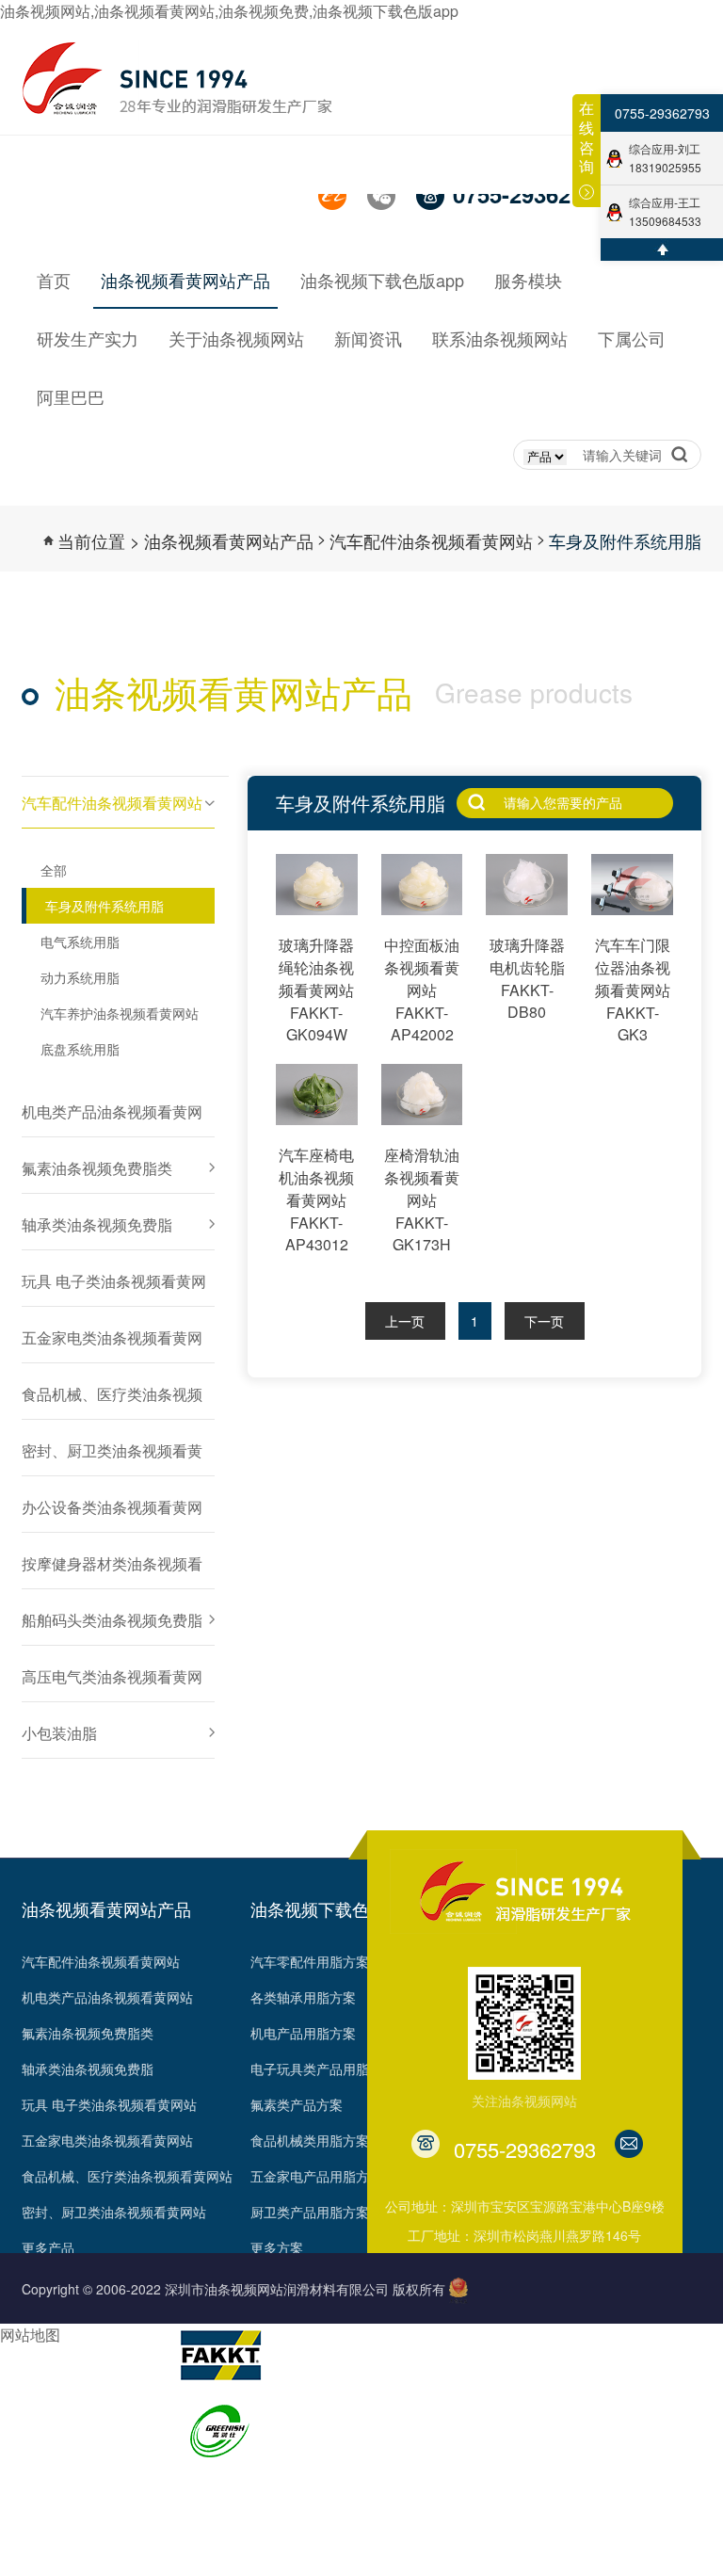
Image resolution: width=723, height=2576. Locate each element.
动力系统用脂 (80, 977)
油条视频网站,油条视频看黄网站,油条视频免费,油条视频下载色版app (229, 11)
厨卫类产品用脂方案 (310, 2212)
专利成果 (48, 2480)
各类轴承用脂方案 (303, 1997)
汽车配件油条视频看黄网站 (431, 540)
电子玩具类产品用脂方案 (323, 2069)
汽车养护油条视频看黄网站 (120, 1013)
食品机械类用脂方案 (310, 2140)
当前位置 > (99, 540)
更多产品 (48, 2247)
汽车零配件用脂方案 (310, 1961)
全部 (54, 870)
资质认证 (48, 2444)
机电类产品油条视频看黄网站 (107, 1997)
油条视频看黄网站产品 (229, 540)
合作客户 (48, 2516)
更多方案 (277, 2247)
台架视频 (48, 2552)
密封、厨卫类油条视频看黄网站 (114, 2212)
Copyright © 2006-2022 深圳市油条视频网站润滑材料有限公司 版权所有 (233, 2289)
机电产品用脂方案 (303, 2033)
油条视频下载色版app (332, 1908)
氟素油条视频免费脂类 (88, 2033)
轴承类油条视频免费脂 (88, 2069)
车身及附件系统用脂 (625, 540)
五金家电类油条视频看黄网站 (107, 2140)
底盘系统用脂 (80, 1049)
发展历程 (48, 2373)
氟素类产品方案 (297, 2104)
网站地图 (30, 2334)
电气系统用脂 (80, 942)
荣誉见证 (48, 2408)
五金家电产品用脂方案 (316, 2176)
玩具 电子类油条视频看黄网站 (109, 2104)
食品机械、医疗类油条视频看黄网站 (127, 2176)
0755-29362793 (662, 113)
